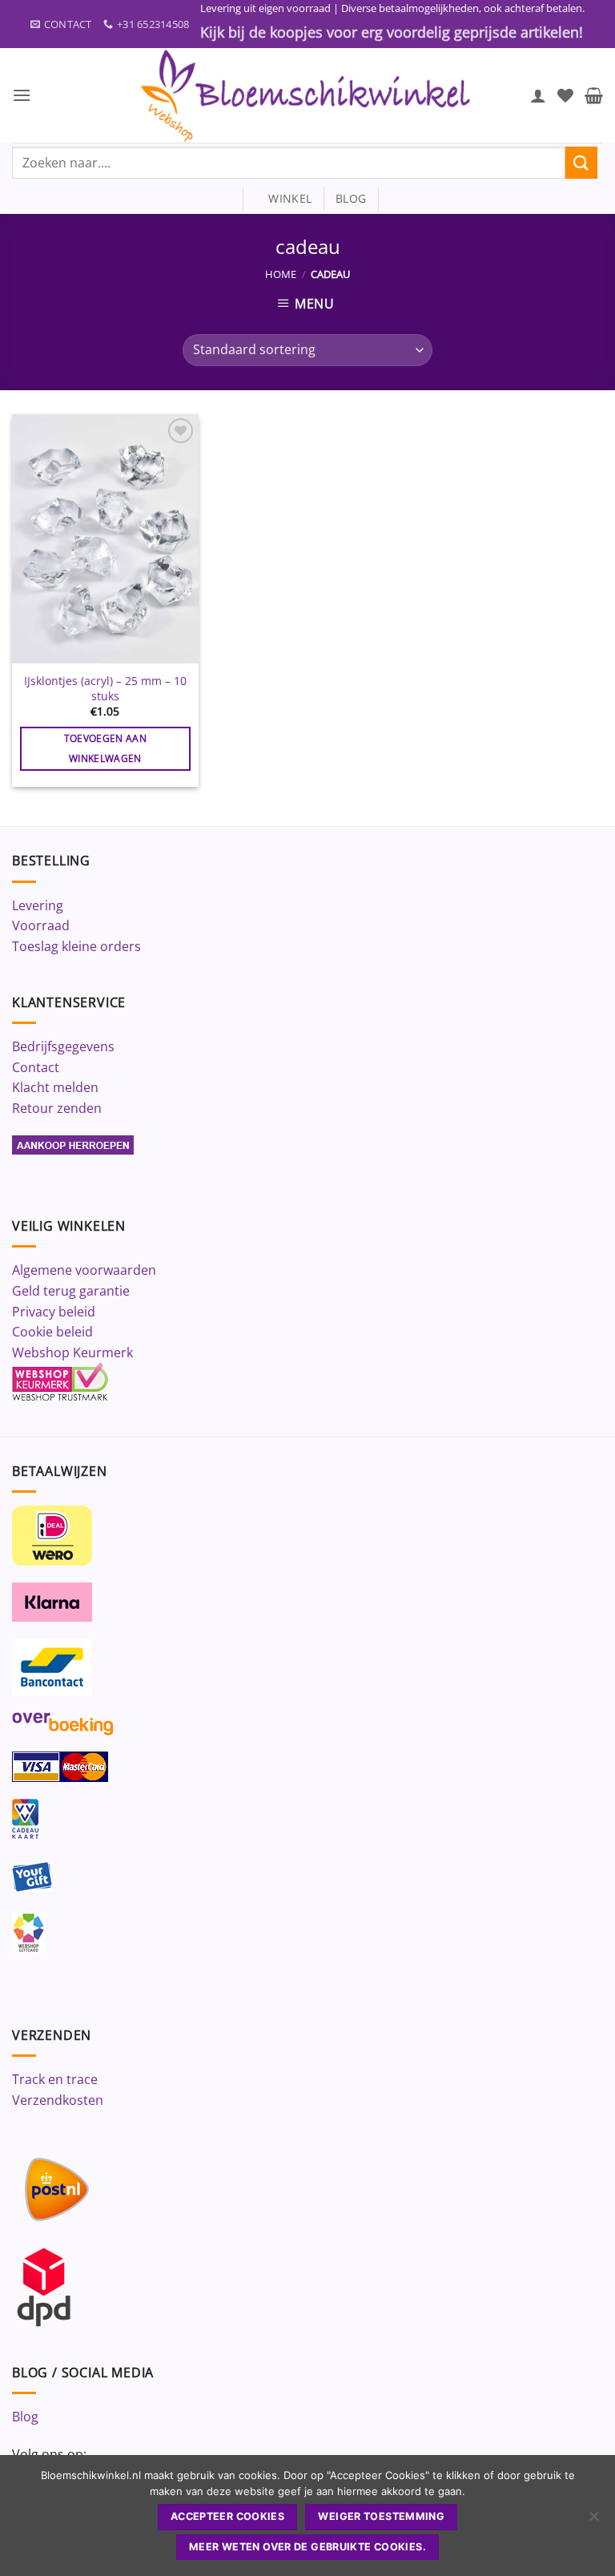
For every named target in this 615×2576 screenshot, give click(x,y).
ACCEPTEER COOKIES (227, 2516)
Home (281, 274)
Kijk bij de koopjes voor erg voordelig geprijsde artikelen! (392, 32)
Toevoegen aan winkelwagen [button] (106, 748)
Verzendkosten (58, 2100)
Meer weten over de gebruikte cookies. (307, 2547)
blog (351, 198)
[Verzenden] (581, 162)
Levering (38, 905)
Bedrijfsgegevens (63, 1046)
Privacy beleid (54, 1312)
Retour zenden (57, 1108)
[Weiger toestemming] (593, 2521)
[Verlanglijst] (565, 95)
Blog (25, 2417)
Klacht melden (55, 1087)
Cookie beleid (52, 1332)
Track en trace (55, 2079)
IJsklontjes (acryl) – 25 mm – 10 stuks (105, 689)
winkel (283, 198)
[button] (22, 95)
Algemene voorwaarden (84, 1270)
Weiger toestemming (381, 2516)
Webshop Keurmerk (72, 1353)
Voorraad (41, 925)
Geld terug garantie (71, 1291)
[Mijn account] (538, 95)
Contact (36, 1067)
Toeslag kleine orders (76, 946)
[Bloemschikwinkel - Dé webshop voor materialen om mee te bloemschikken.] (307, 95)
